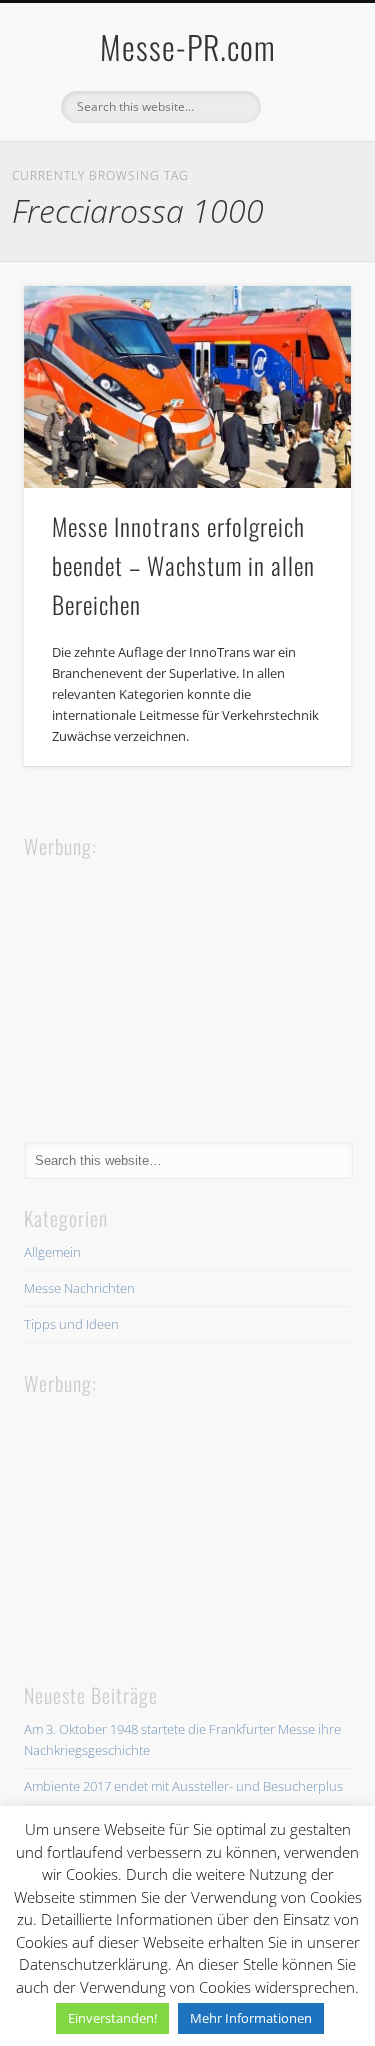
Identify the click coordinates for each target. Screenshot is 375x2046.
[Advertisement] (174, 987)
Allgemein (52, 1252)
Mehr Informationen (251, 2018)
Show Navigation (303, 179)
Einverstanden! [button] (112, 2018)
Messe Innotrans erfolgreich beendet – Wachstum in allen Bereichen (183, 565)
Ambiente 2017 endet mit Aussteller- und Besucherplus (183, 1786)
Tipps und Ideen (71, 1324)
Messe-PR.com (188, 46)
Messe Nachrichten (79, 1288)
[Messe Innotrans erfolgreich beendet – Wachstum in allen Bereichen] (187, 387)
